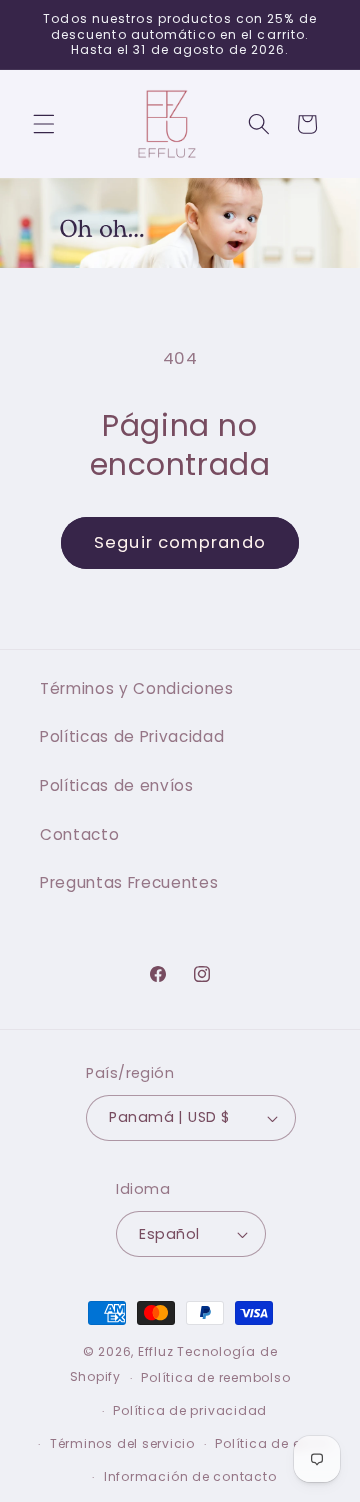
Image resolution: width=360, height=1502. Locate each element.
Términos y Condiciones (137, 688)
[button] (44, 124)
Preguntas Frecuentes (129, 882)
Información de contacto (190, 1476)
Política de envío (272, 1443)
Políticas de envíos (117, 785)
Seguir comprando (180, 542)
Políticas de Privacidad (132, 736)
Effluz (156, 1351)
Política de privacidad (190, 1410)
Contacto (79, 834)
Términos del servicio (122, 1443)
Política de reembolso (215, 1377)
